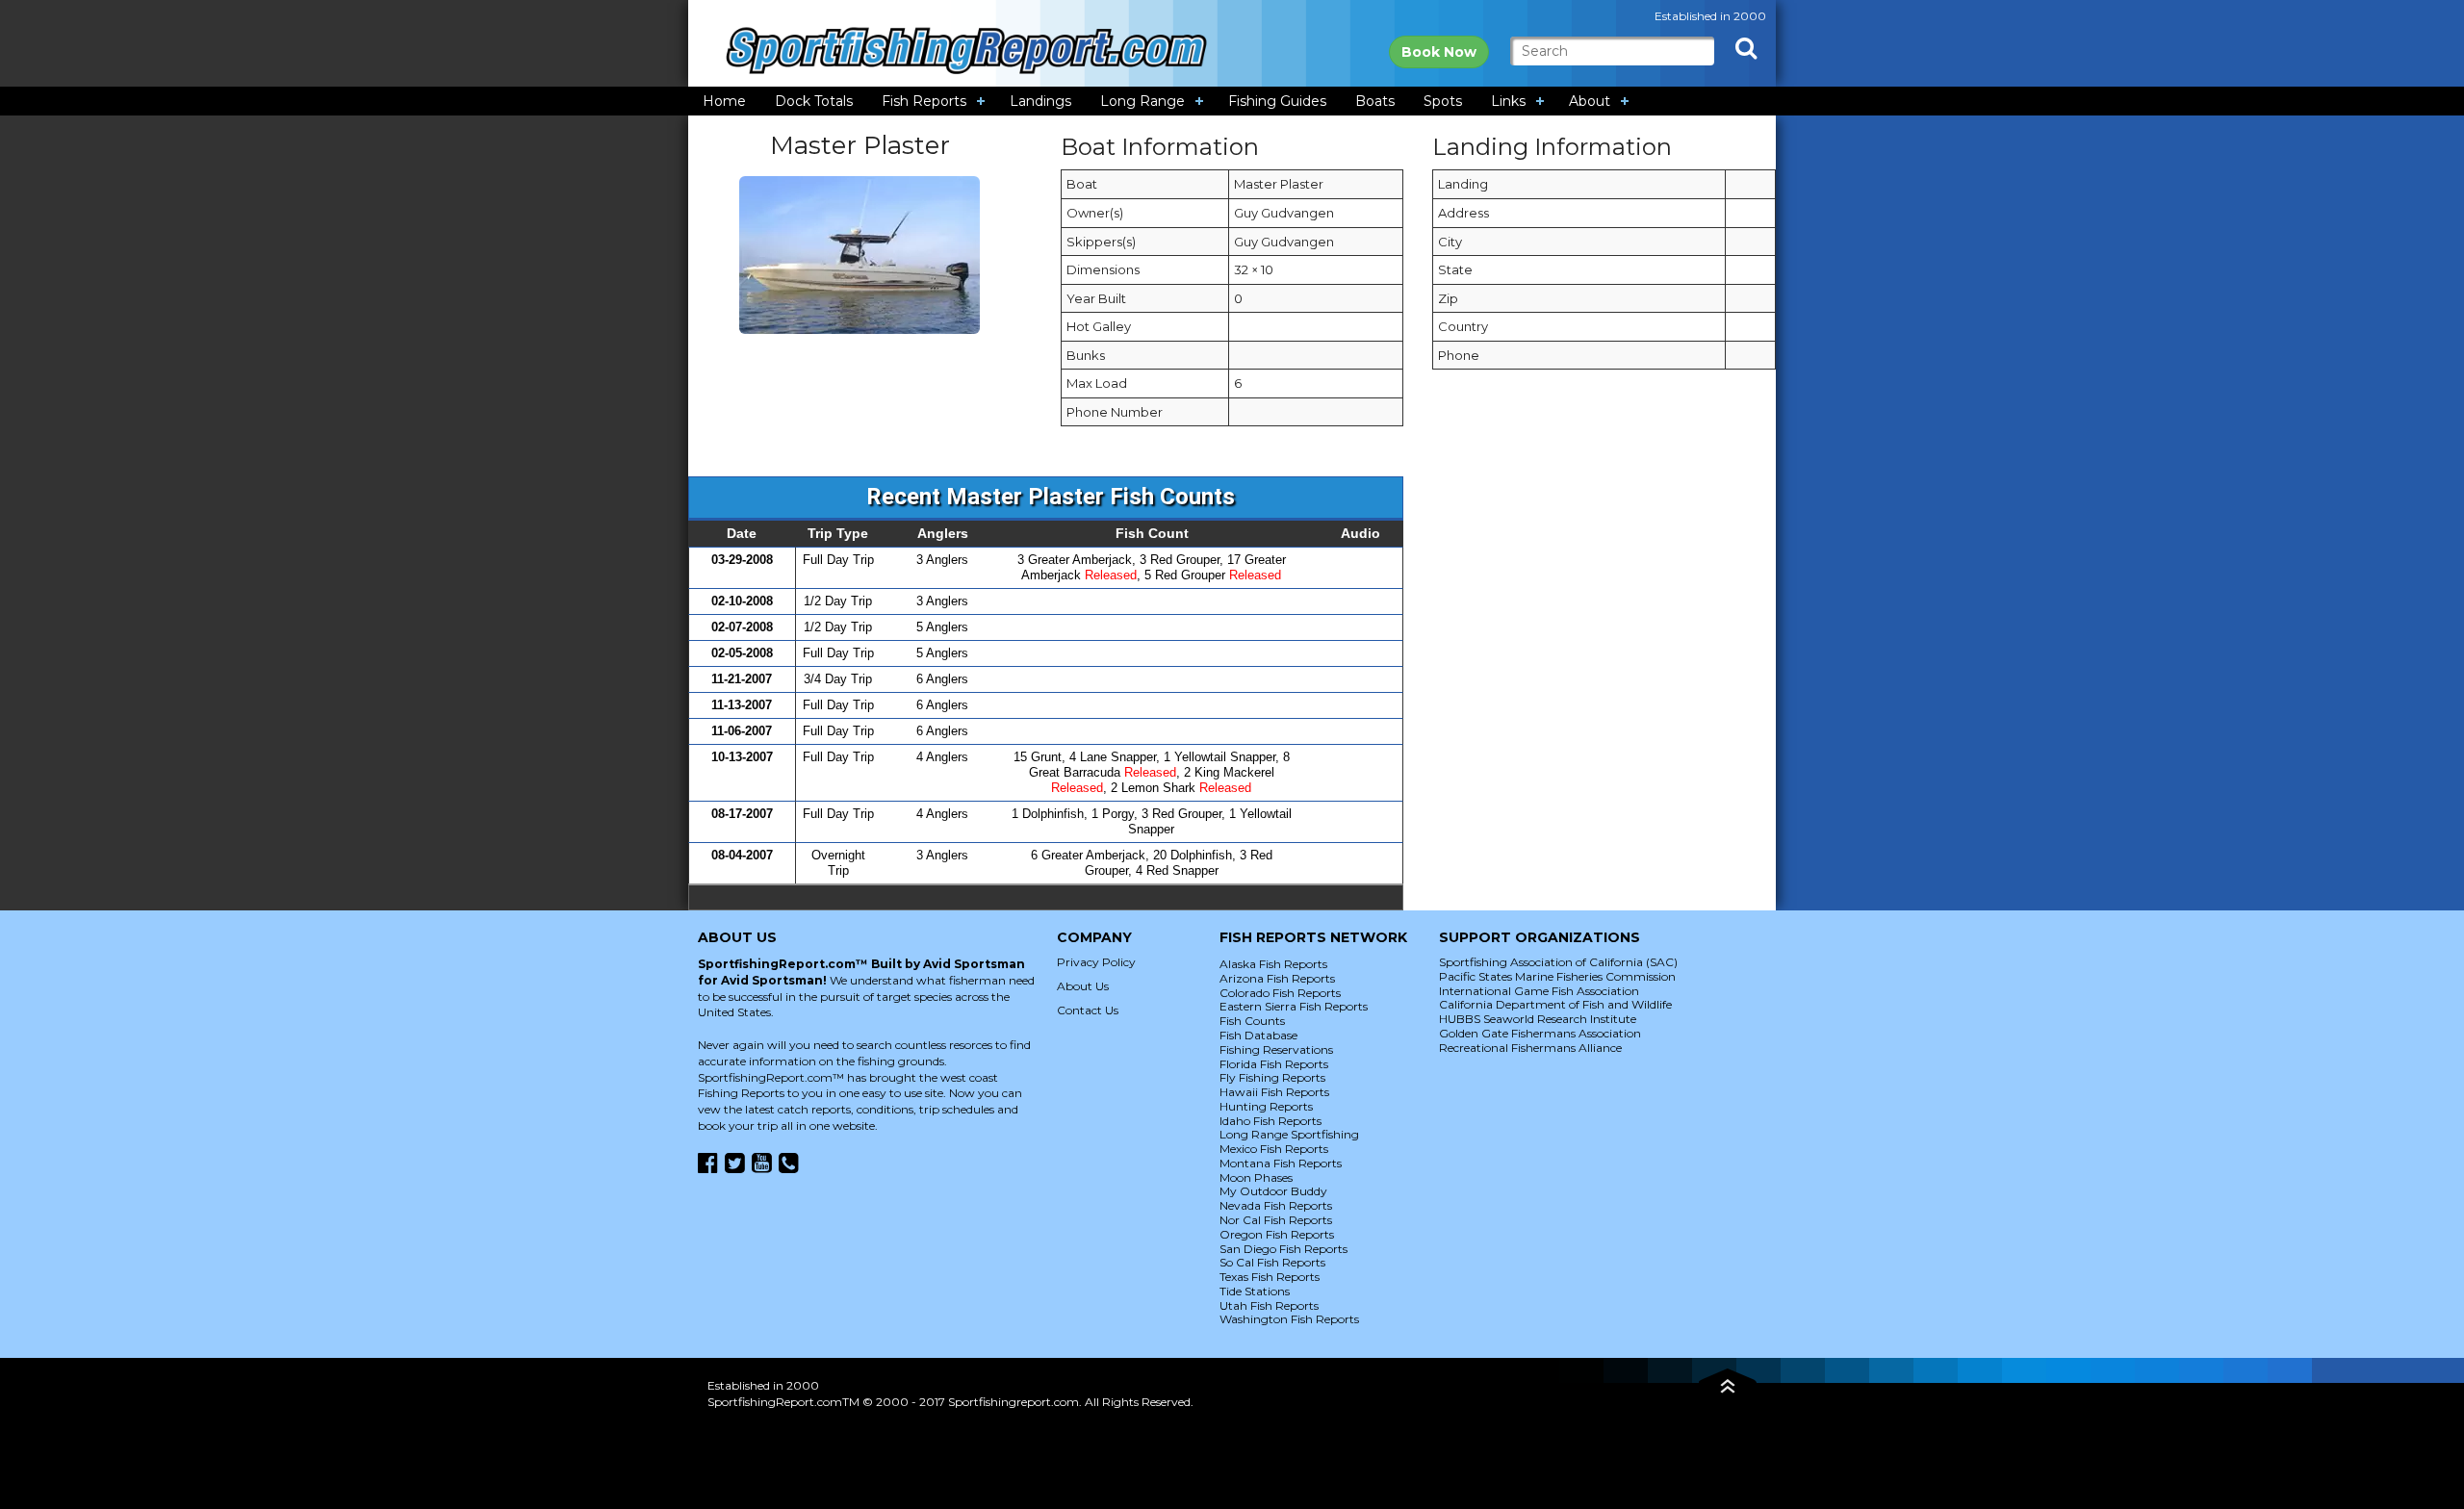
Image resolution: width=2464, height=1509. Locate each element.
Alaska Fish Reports (1273, 964)
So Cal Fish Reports (1272, 1262)
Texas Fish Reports (1270, 1277)
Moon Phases (1256, 1177)
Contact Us (1088, 1010)
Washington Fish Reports (1289, 1319)
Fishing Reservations (1276, 1049)
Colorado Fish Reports (1280, 993)
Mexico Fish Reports (1274, 1149)
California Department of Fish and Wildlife (1555, 1004)
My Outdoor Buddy (1273, 1191)
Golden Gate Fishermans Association (1540, 1033)
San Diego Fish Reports (1283, 1249)
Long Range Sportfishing (1289, 1134)
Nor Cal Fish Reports (1276, 1220)
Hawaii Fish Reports (1274, 1092)
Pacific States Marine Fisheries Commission (1557, 976)
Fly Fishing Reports (1272, 1077)
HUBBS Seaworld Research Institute (1538, 1019)
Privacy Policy (1096, 962)
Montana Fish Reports (1281, 1163)
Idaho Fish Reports (1270, 1121)
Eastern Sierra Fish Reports (1294, 1006)
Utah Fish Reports (1269, 1305)
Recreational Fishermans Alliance (1530, 1048)
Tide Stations (1255, 1291)
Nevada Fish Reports (1276, 1205)
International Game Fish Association (1539, 991)
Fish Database (1258, 1035)
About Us (1083, 986)
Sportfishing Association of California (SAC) (1558, 962)
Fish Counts (1252, 1021)
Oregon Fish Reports (1277, 1234)
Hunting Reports (1266, 1106)
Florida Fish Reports (1274, 1064)
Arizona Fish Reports (1277, 978)
